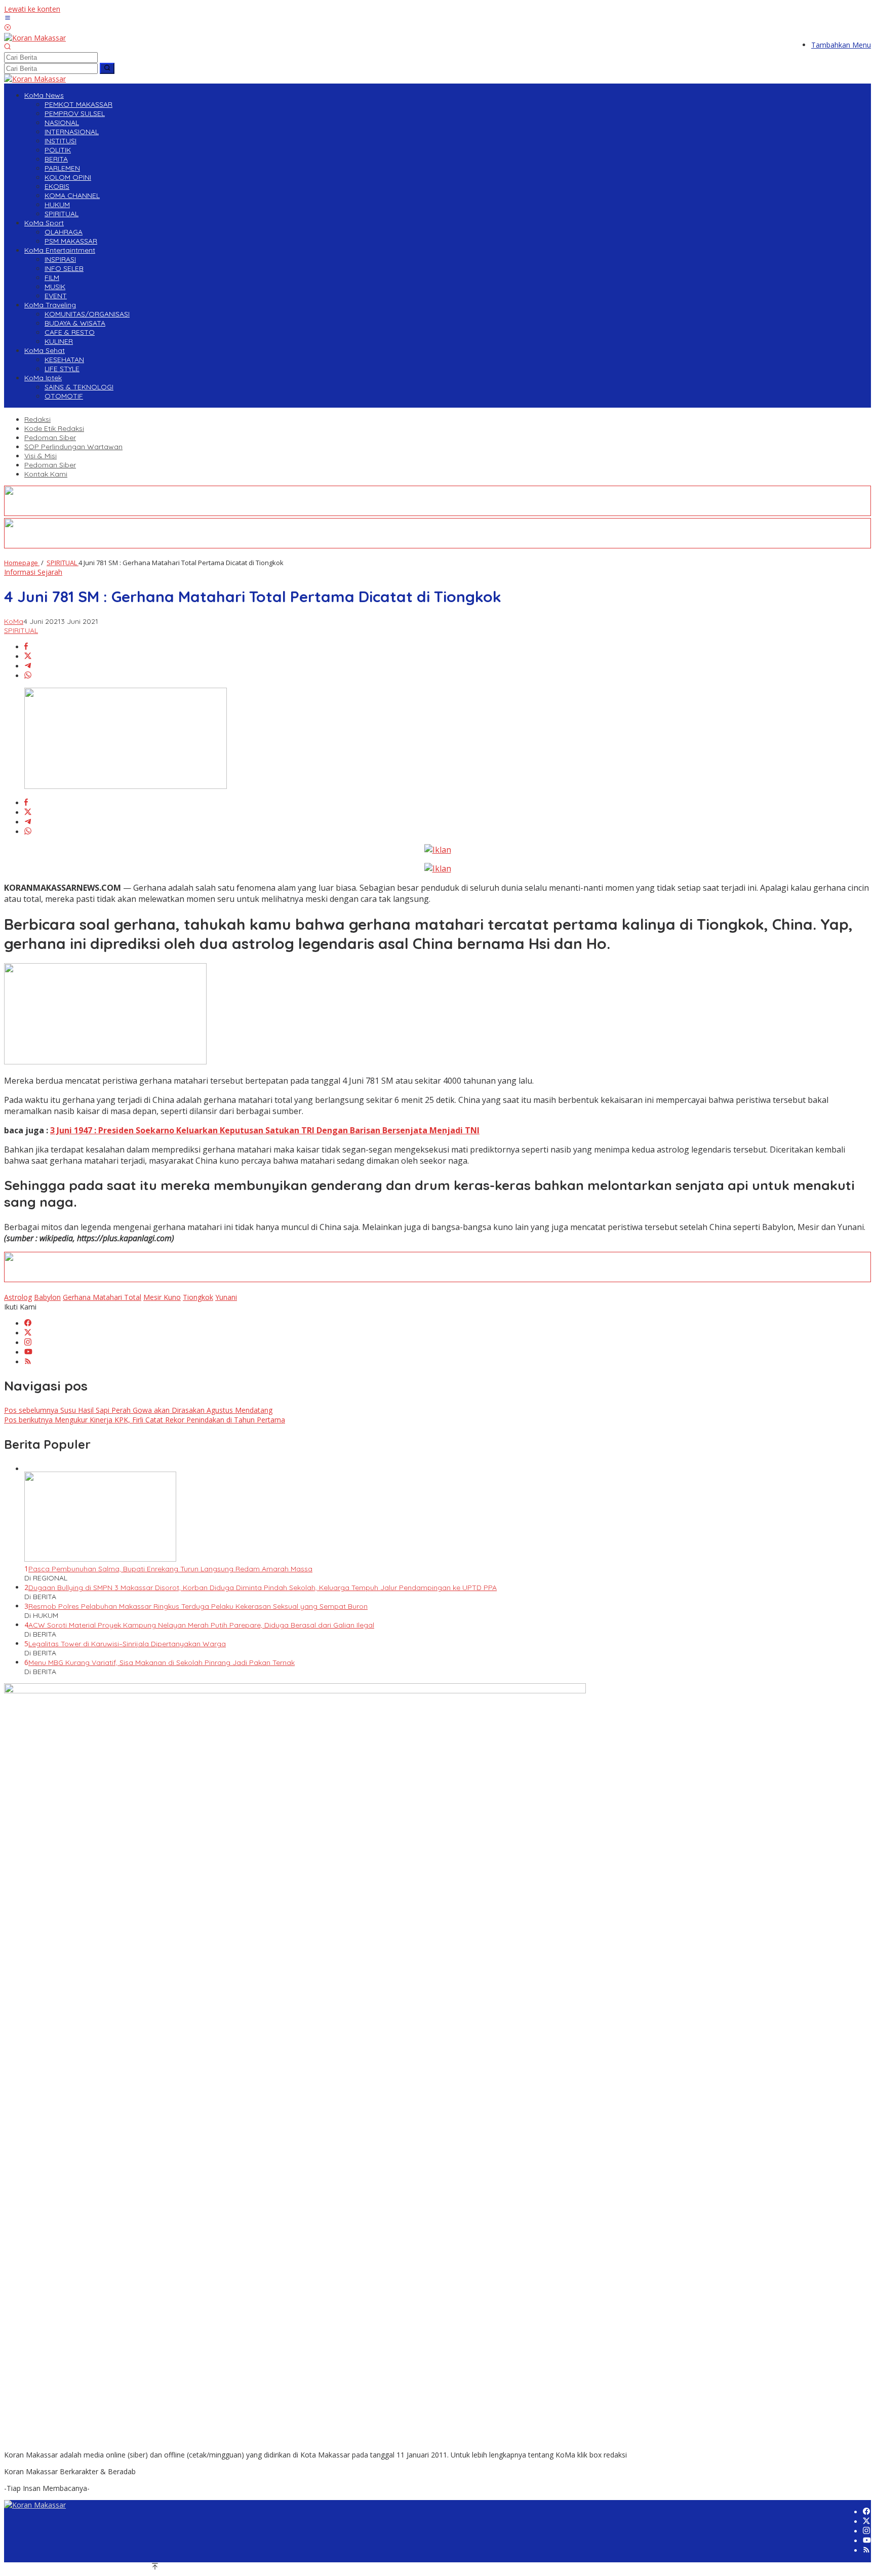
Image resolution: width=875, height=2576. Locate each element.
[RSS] (28, 1362)
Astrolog (18, 1297)
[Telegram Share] (28, 666)
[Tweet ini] (28, 657)
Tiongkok (198, 1297)
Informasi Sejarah (33, 572)
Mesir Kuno (162, 1297)
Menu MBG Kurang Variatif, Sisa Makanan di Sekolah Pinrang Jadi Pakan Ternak (162, 1662)
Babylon (47, 1297)
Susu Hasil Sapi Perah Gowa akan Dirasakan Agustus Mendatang (138, 1410)
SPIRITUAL (21, 630)
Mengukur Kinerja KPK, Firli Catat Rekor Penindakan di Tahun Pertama (145, 1420)
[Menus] (8, 18)
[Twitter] (28, 1333)
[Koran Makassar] (35, 38)
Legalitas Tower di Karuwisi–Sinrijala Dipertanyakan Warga (127, 1644)
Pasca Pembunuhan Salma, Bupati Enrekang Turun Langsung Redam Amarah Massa (170, 1569)
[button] (107, 68)
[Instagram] (28, 1343)
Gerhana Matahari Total (102, 1297)
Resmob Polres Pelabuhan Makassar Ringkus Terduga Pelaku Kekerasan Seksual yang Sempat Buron (198, 1606)
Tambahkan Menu (841, 45)
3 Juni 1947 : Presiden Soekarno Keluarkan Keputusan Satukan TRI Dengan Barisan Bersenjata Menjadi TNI (265, 1130)
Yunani (226, 1297)
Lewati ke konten (32, 9)
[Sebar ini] (26, 647)
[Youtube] (28, 1352)
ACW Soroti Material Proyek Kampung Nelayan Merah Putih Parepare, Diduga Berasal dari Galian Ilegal (201, 1625)
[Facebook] (28, 1323)
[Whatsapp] (28, 676)
